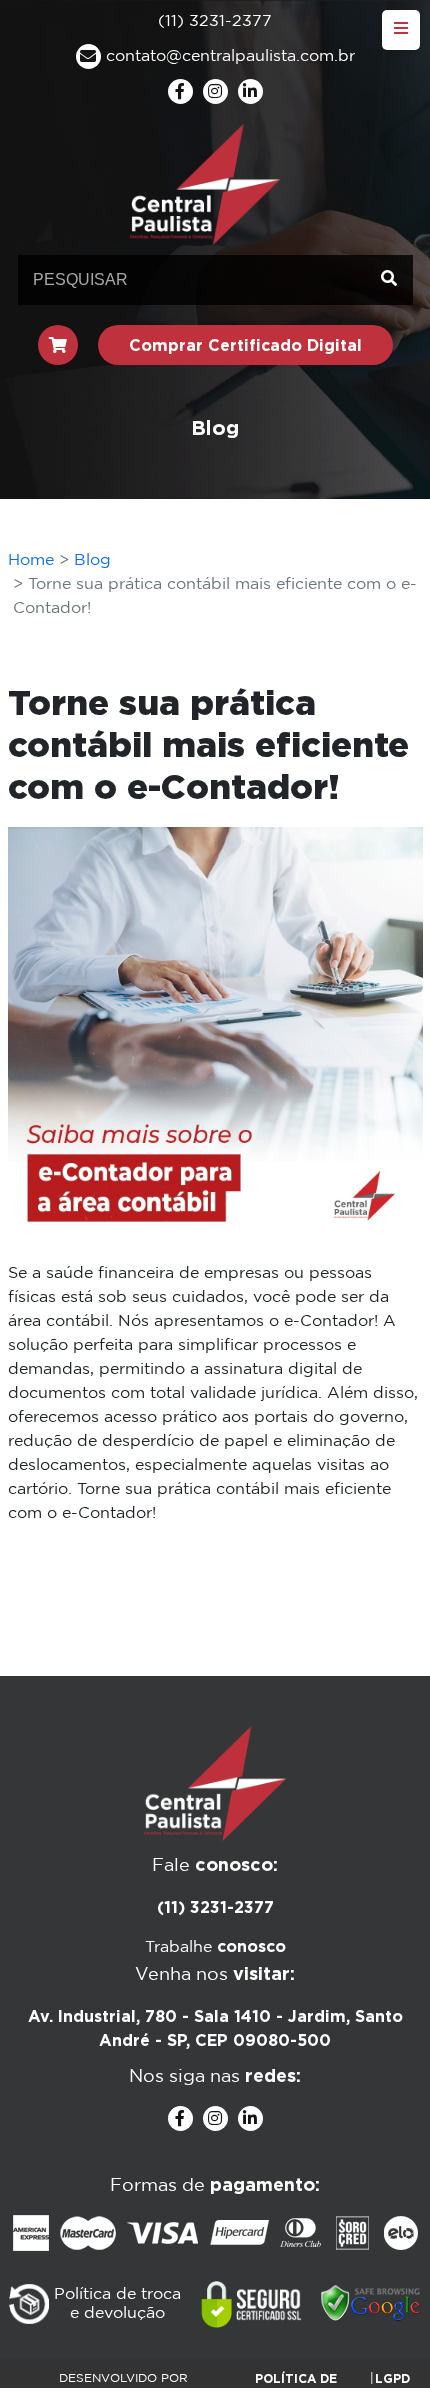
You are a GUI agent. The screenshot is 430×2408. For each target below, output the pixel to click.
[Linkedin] (250, 91)
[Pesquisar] (389, 280)
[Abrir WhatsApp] (380, 2357)
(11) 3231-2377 (215, 1907)
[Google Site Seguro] (371, 2304)
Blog (92, 560)
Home (31, 560)
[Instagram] (215, 91)
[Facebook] (180, 91)
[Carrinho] (58, 345)
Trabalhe (215, 1947)
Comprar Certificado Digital (245, 345)
